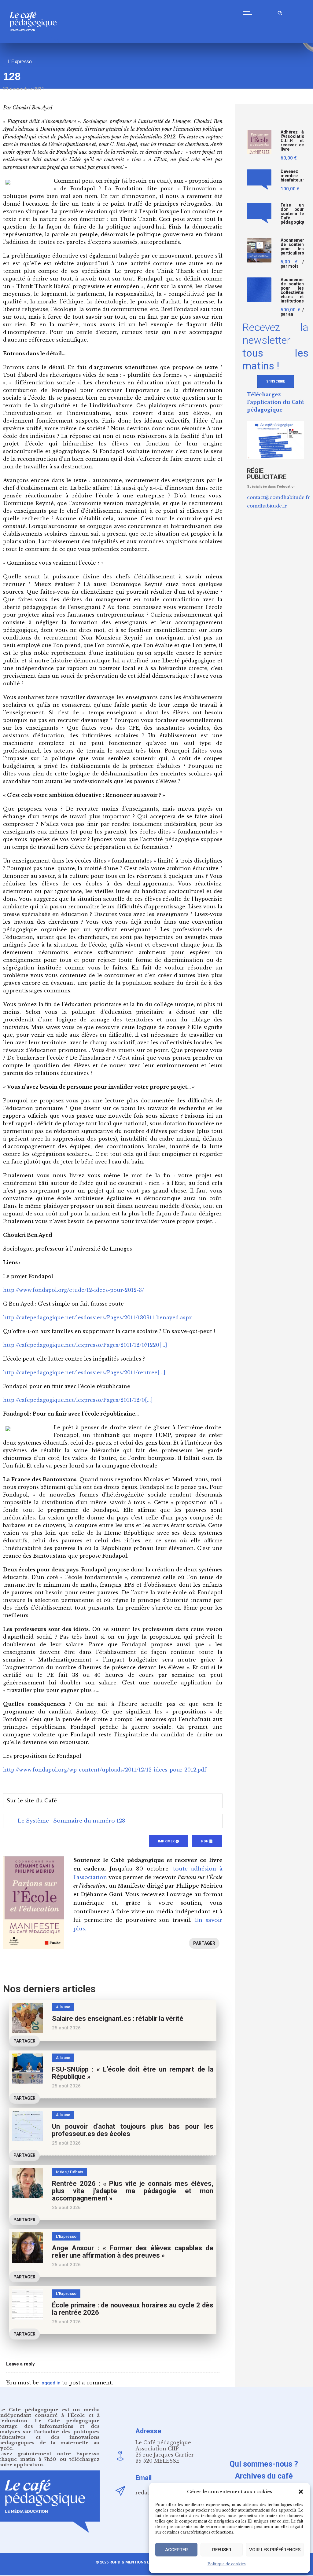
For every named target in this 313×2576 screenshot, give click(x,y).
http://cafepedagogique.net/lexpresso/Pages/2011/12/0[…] (78, 1400)
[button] (301, 2492)
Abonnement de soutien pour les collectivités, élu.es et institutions (292, 290)
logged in (50, 2383)
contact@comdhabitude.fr (278, 497)
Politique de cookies (227, 2564)
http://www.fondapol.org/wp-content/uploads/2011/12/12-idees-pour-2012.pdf (105, 1770)
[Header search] (280, 12)
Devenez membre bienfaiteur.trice (292, 176)
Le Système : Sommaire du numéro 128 (71, 1821)
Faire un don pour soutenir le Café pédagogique (292, 214)
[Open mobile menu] (249, 13)
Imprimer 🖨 (168, 1841)
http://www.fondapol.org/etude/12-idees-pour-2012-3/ (74, 1290)
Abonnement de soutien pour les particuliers (292, 247)
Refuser (222, 2550)
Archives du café (264, 2476)
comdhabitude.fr (267, 506)
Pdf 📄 (207, 1841)
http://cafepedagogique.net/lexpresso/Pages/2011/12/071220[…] (85, 1345)
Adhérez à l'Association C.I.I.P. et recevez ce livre (292, 141)
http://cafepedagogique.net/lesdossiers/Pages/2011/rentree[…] (84, 1372)
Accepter (177, 2550)
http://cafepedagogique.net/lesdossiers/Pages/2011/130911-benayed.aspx (98, 1317)
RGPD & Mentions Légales (137, 2562)
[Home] (36, 41)
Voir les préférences (275, 2550)
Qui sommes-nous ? (264, 2464)
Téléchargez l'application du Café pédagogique (275, 402)
